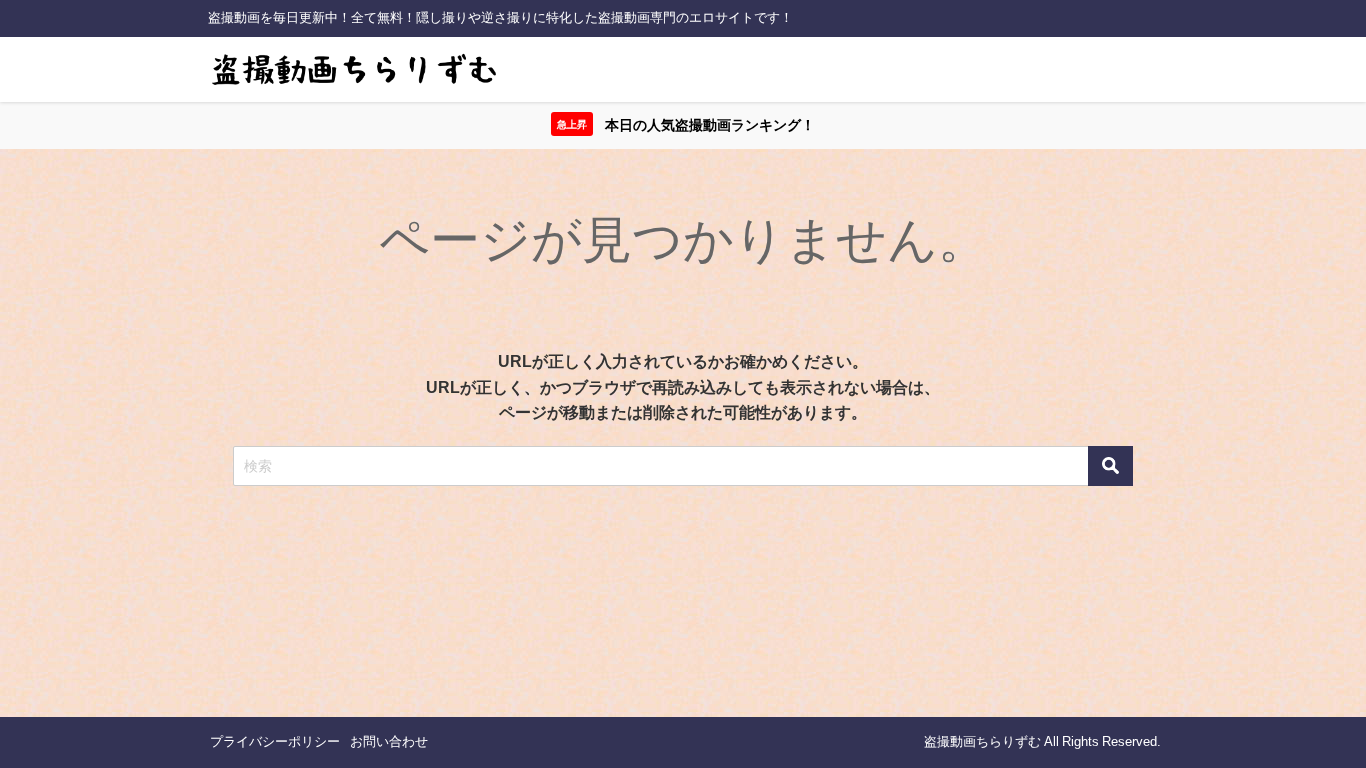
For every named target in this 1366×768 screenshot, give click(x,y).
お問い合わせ (389, 741)
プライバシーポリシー (275, 741)
